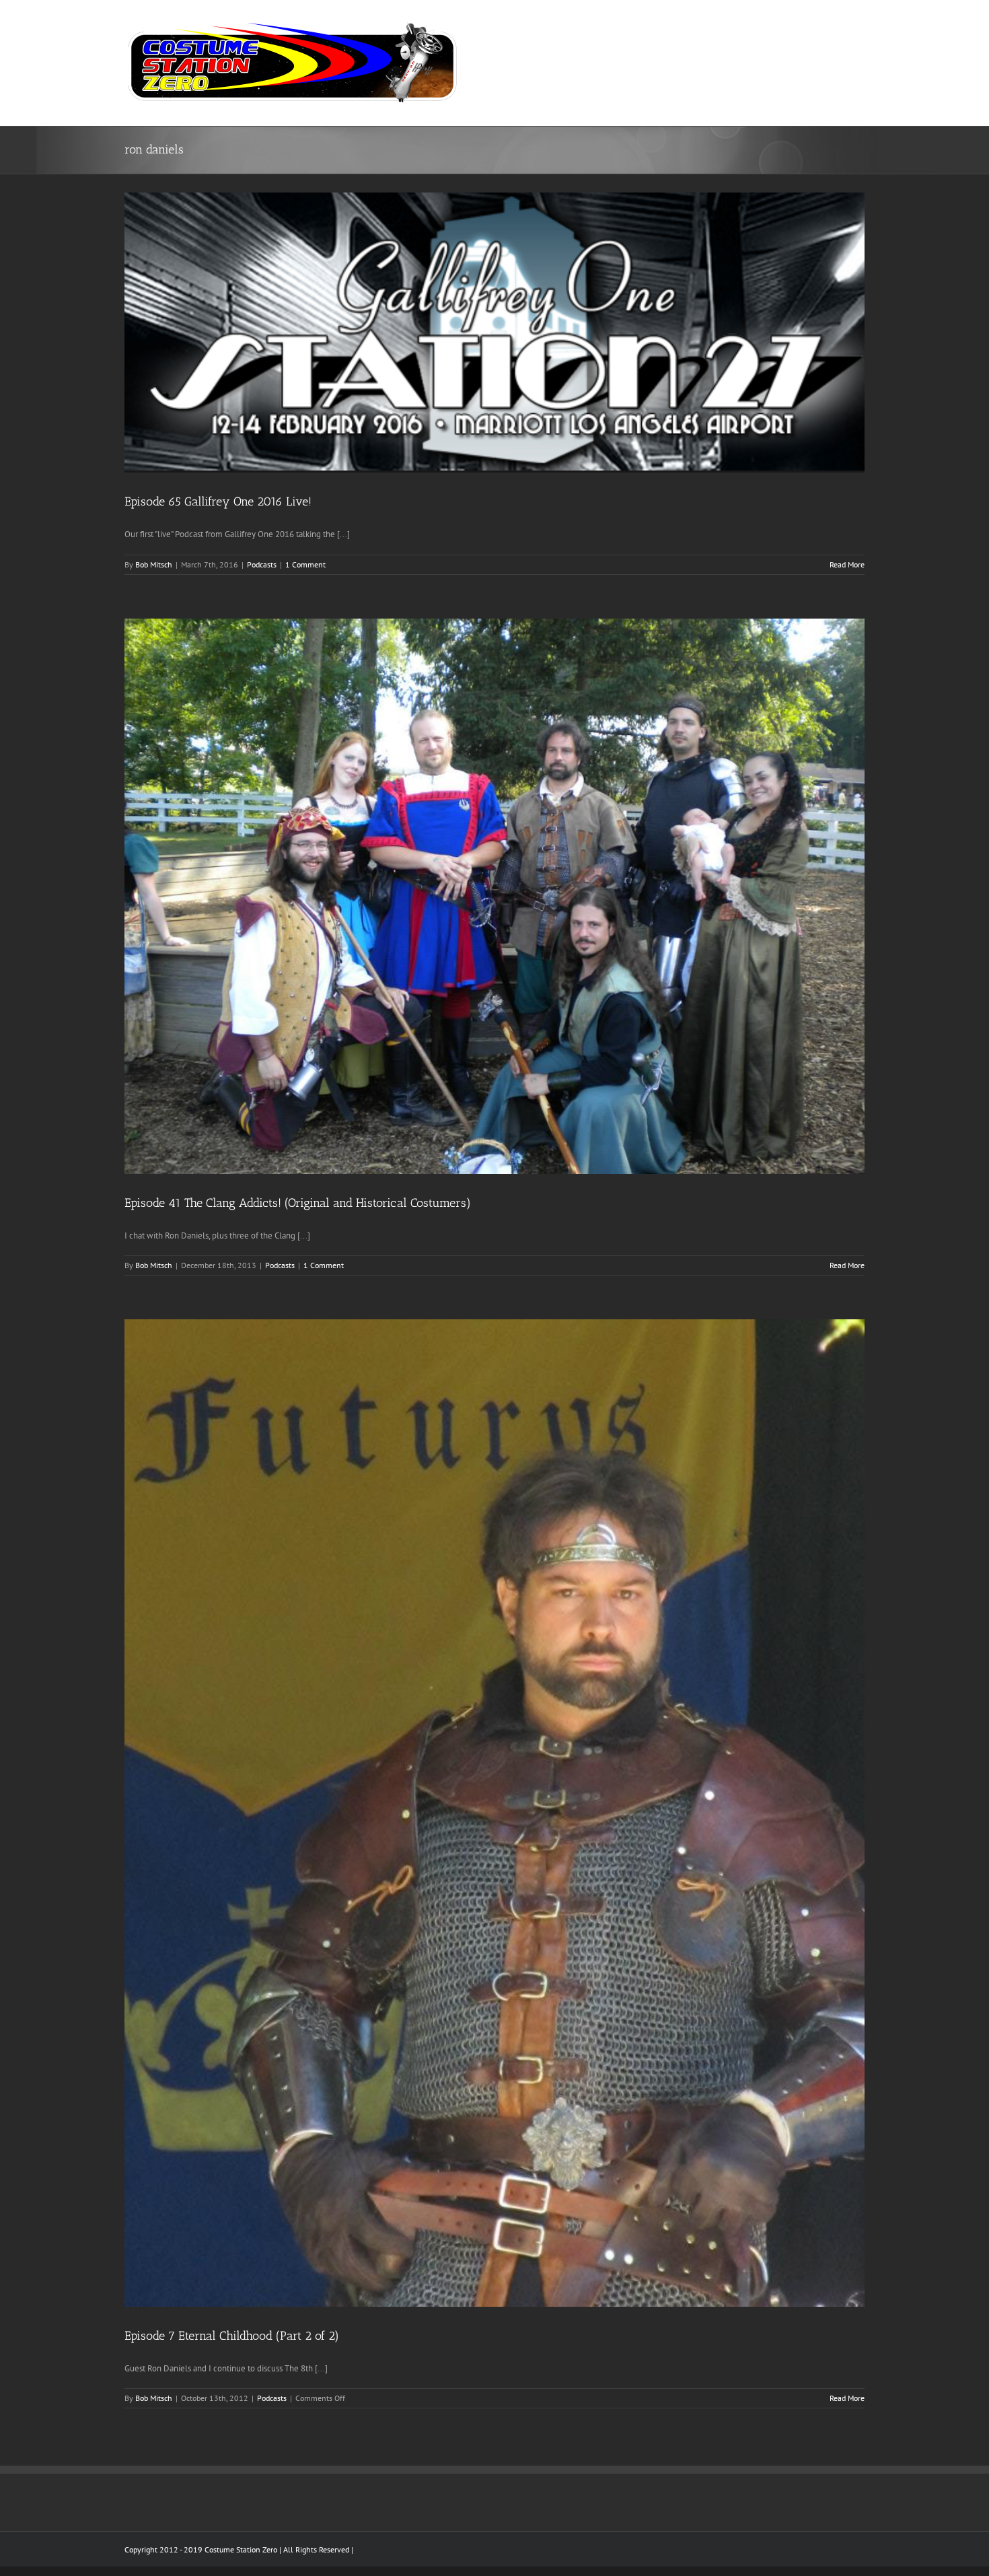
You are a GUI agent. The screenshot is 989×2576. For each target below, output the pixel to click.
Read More (847, 564)
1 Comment (305, 564)
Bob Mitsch (154, 564)
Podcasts (262, 564)
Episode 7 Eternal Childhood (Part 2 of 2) (232, 2336)
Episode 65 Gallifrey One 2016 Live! (218, 501)
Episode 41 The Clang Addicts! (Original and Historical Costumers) (298, 1203)
